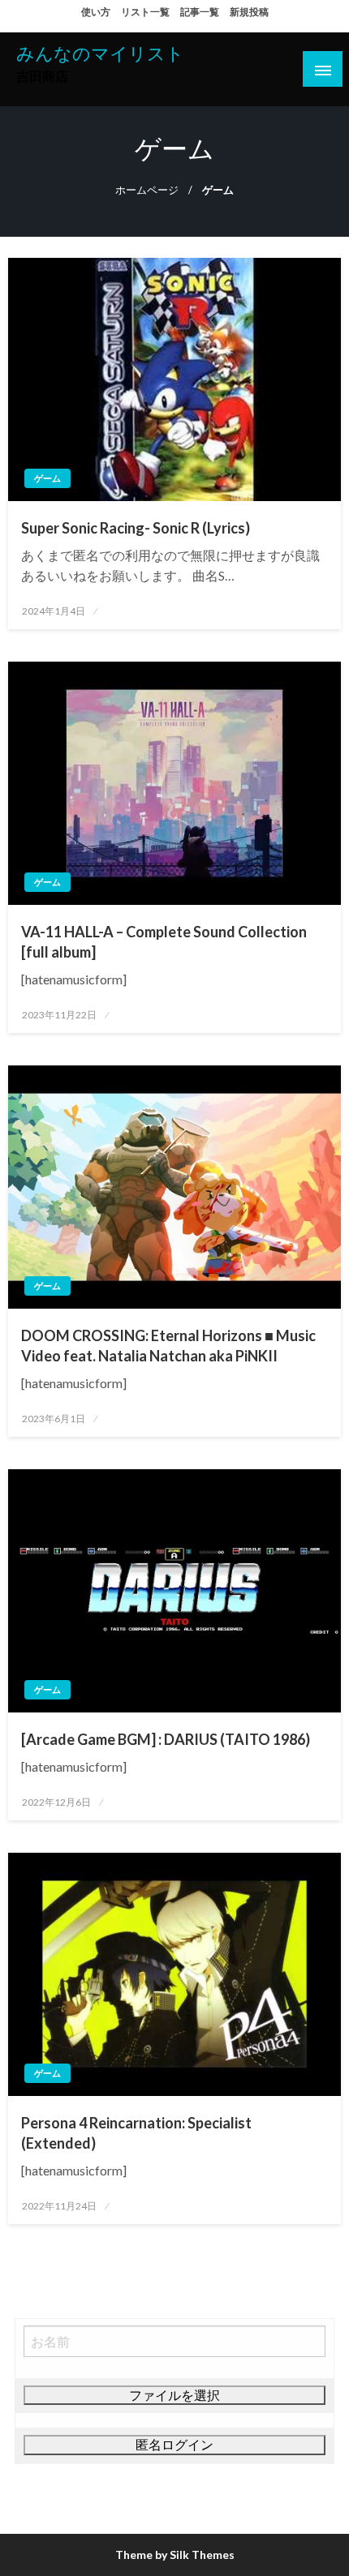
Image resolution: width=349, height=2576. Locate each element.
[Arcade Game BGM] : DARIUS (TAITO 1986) (166, 1739)
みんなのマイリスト (100, 54)
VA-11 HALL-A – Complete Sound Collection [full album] (164, 942)
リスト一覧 (145, 12)
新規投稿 (249, 12)
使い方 (96, 12)
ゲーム (47, 478)
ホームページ (147, 190)
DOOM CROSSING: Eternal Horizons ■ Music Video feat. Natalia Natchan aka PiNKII (168, 1346)
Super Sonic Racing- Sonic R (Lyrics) (136, 528)
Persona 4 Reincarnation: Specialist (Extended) (136, 2133)
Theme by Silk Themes (175, 2555)
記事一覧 (200, 12)
